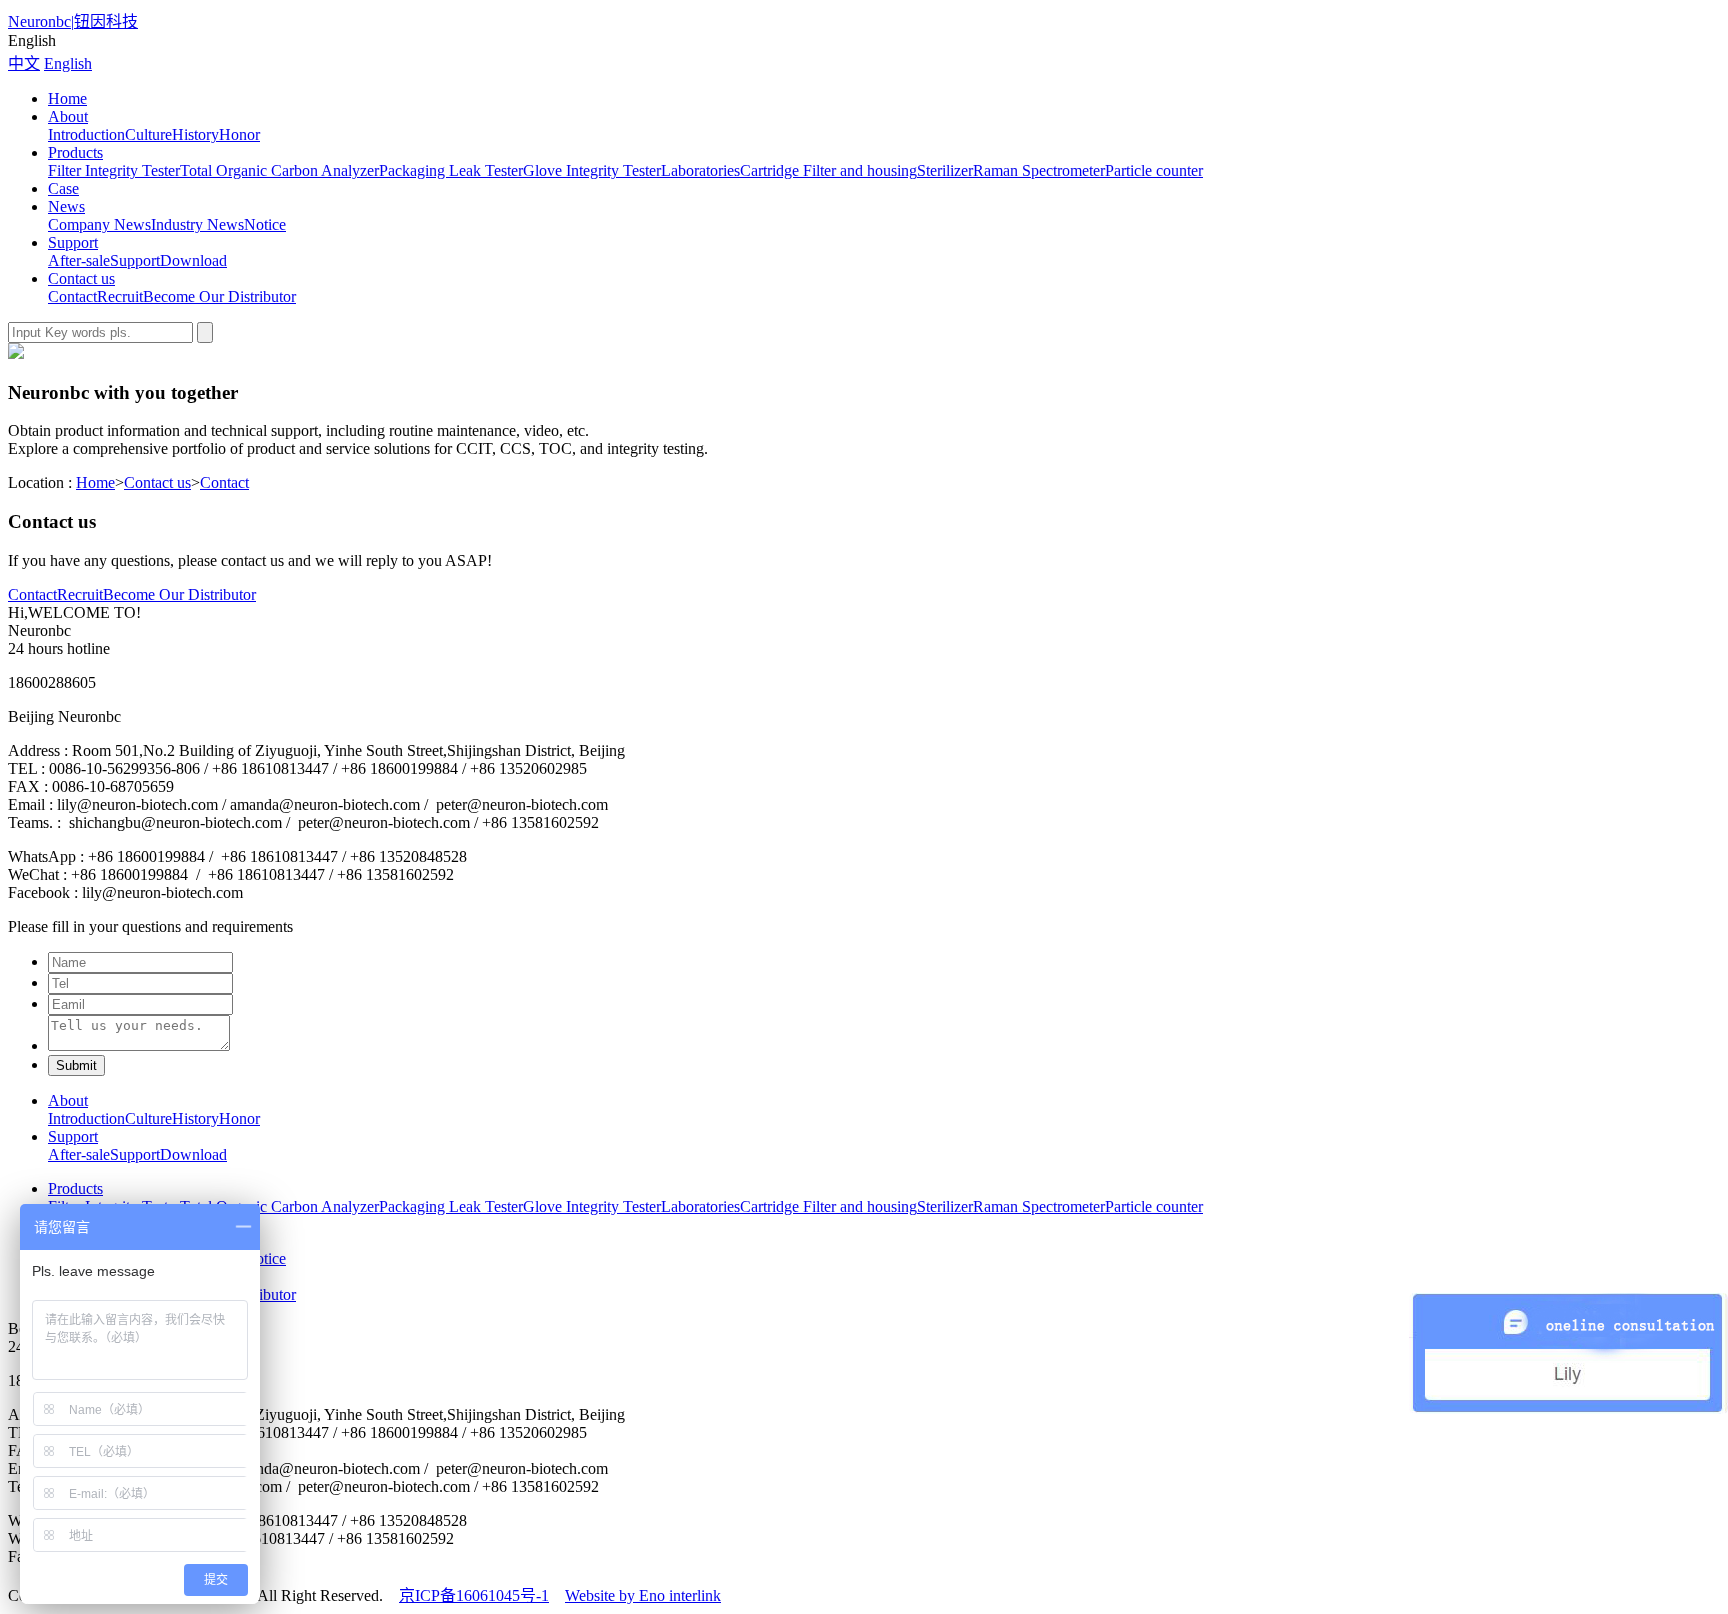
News (66, 206)
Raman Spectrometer (1039, 170)
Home (67, 98)
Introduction (86, 134)
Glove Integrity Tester (592, 170)
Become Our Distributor (219, 296)
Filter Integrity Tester (114, 170)
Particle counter (1154, 170)
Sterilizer (945, 170)
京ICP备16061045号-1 (474, 1595)
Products (75, 152)
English (68, 63)
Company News (99, 224)
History (195, 134)
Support (73, 242)
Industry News (197, 224)
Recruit (120, 296)
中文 (24, 63)
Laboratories (700, 170)
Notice (265, 224)
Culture (148, 134)
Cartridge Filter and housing (828, 170)
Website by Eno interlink (643, 1595)
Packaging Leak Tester (451, 170)
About (68, 116)
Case (63, 188)
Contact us (81, 278)
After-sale (79, 260)
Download (193, 260)
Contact (72, 296)
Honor (239, 134)
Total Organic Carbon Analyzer (279, 170)
